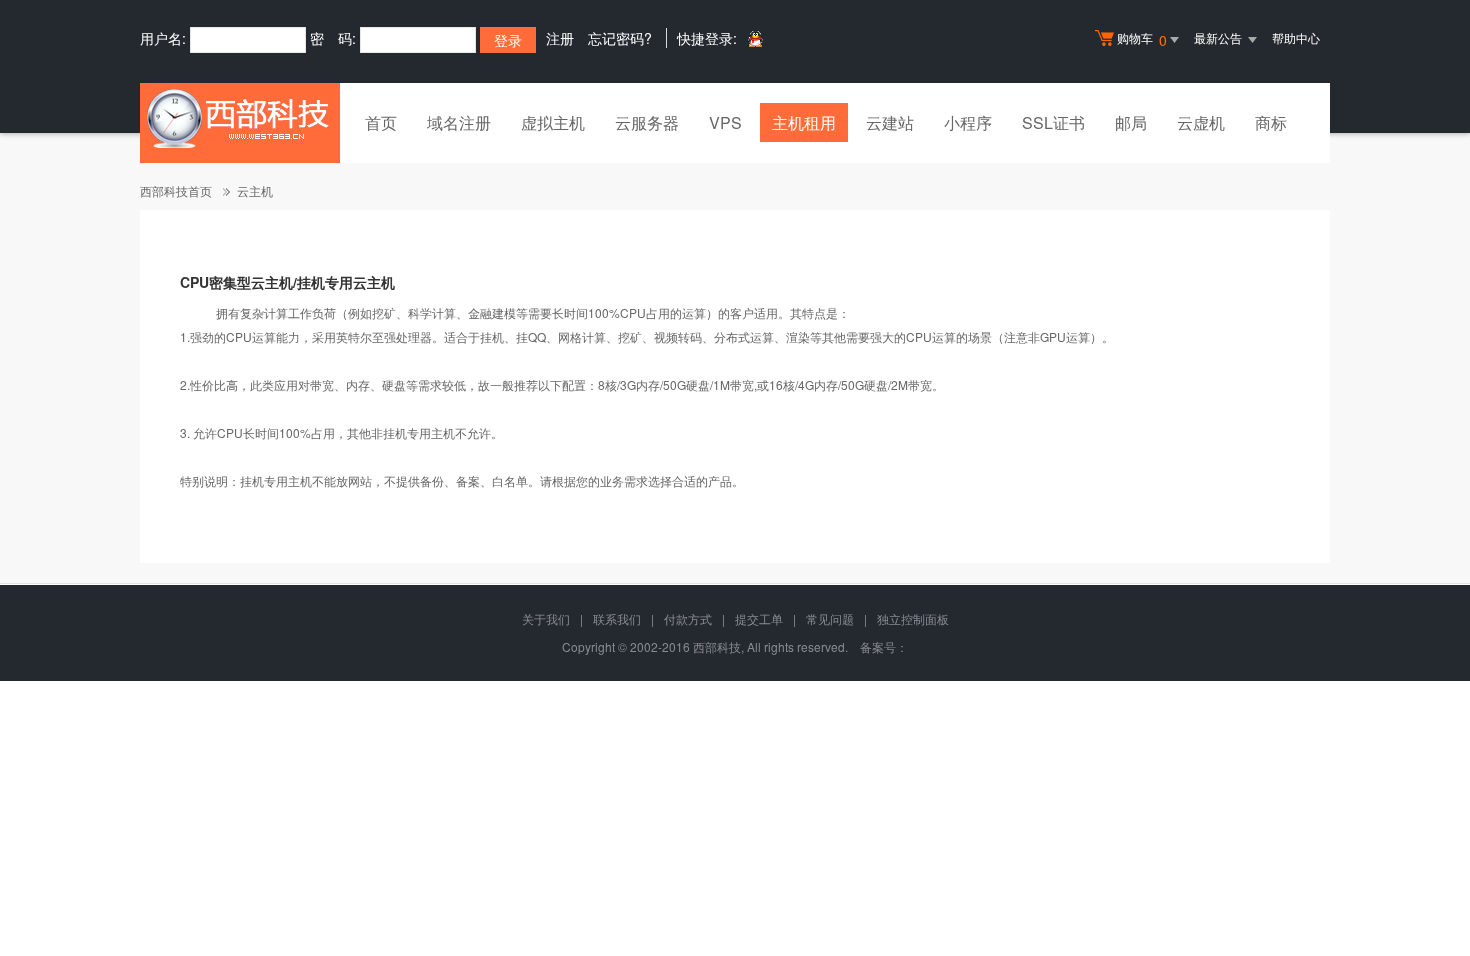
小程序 (968, 122)
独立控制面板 (913, 618)
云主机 (255, 190)
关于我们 (546, 618)
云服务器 (647, 122)
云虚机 (1201, 122)
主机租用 (804, 122)
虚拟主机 (553, 122)
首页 (381, 122)
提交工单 (759, 618)
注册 (560, 38)
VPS (725, 122)
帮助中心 (1296, 37)
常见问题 (830, 618)
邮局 (1131, 122)
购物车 (1142, 39)
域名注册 (459, 122)
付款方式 (688, 618)
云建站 (890, 122)
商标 (1271, 122)
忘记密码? (620, 38)
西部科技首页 (176, 190)
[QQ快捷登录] (754, 38)
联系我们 (617, 618)
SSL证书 (1053, 122)
